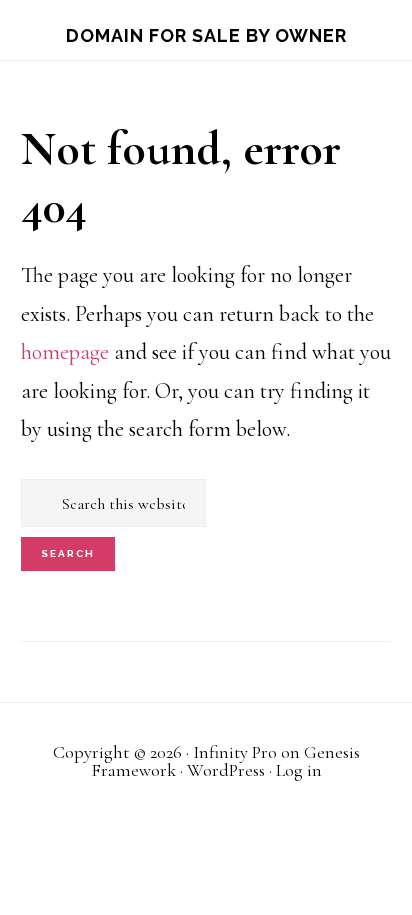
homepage (65, 352)
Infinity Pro (235, 752)
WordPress (226, 770)
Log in (299, 770)
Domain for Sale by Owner (206, 35)
